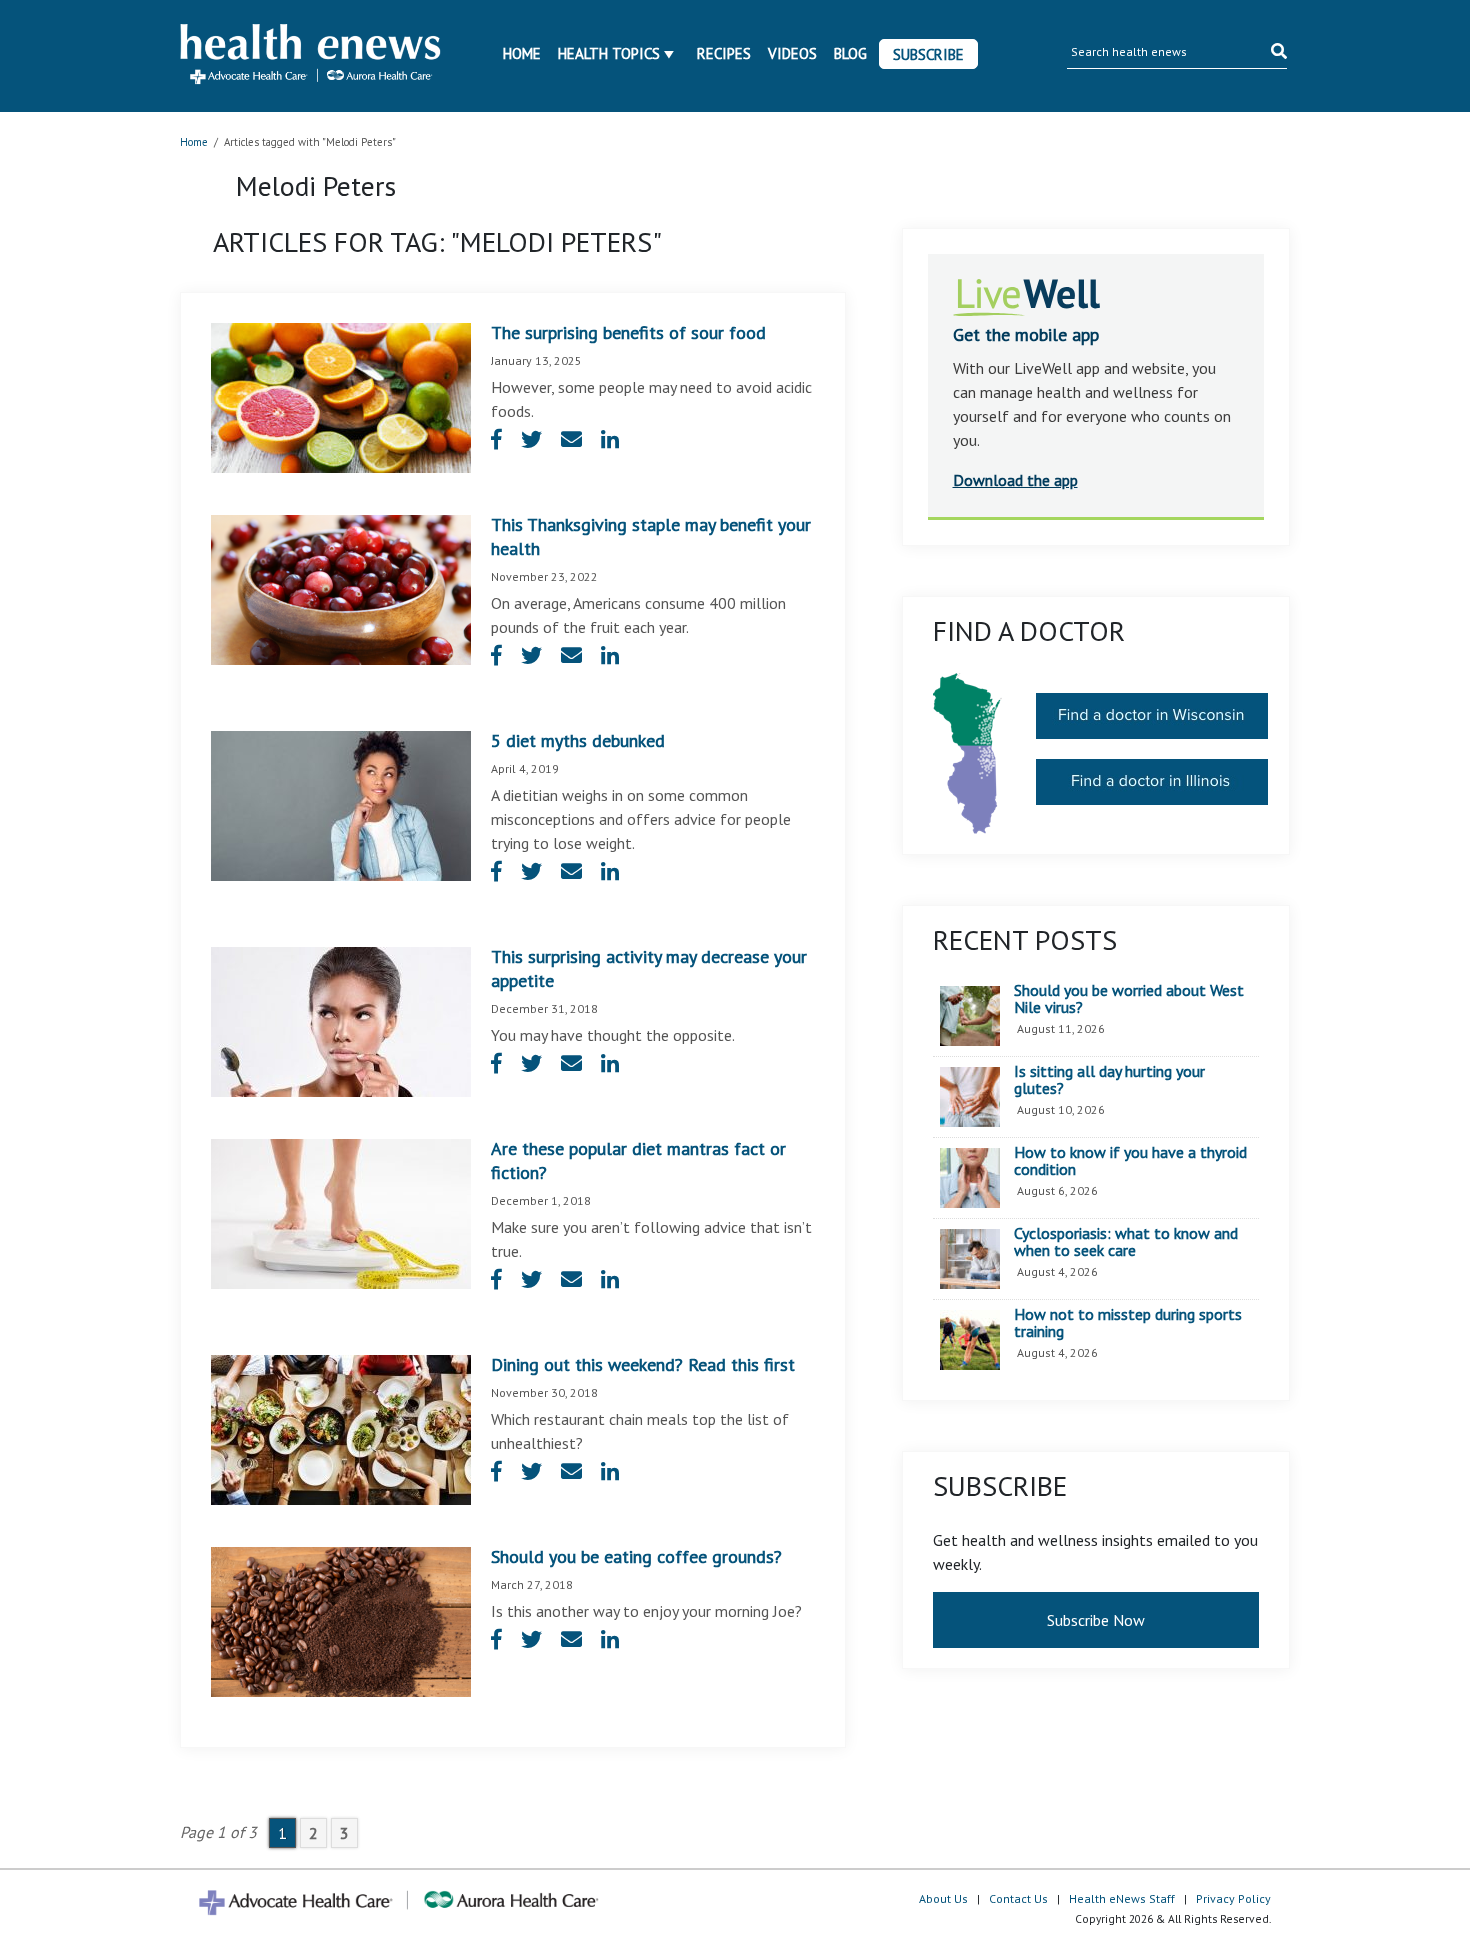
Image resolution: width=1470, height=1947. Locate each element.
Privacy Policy (1233, 1898)
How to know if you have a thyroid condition (1130, 1161)
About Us (943, 1898)
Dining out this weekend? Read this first (643, 1364)
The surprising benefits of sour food (628, 332)
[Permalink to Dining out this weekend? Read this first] (341, 1428)
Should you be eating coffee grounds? (636, 1556)
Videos (792, 53)
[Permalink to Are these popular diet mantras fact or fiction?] (341, 1212)
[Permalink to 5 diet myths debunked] (341, 804)
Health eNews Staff (1122, 1898)
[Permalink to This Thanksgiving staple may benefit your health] (341, 588)
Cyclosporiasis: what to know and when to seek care (1126, 1242)
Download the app (1015, 480)
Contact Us (1018, 1898)
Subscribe (928, 54)
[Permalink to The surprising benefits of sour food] (341, 396)
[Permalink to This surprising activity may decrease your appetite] (341, 1020)
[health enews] (311, 56)
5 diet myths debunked (578, 740)
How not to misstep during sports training (1128, 1323)
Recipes (724, 53)
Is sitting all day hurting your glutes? (1109, 1080)
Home (522, 53)
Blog (850, 53)
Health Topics (609, 53)
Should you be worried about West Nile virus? (1129, 999)
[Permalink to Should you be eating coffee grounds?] (341, 1620)
